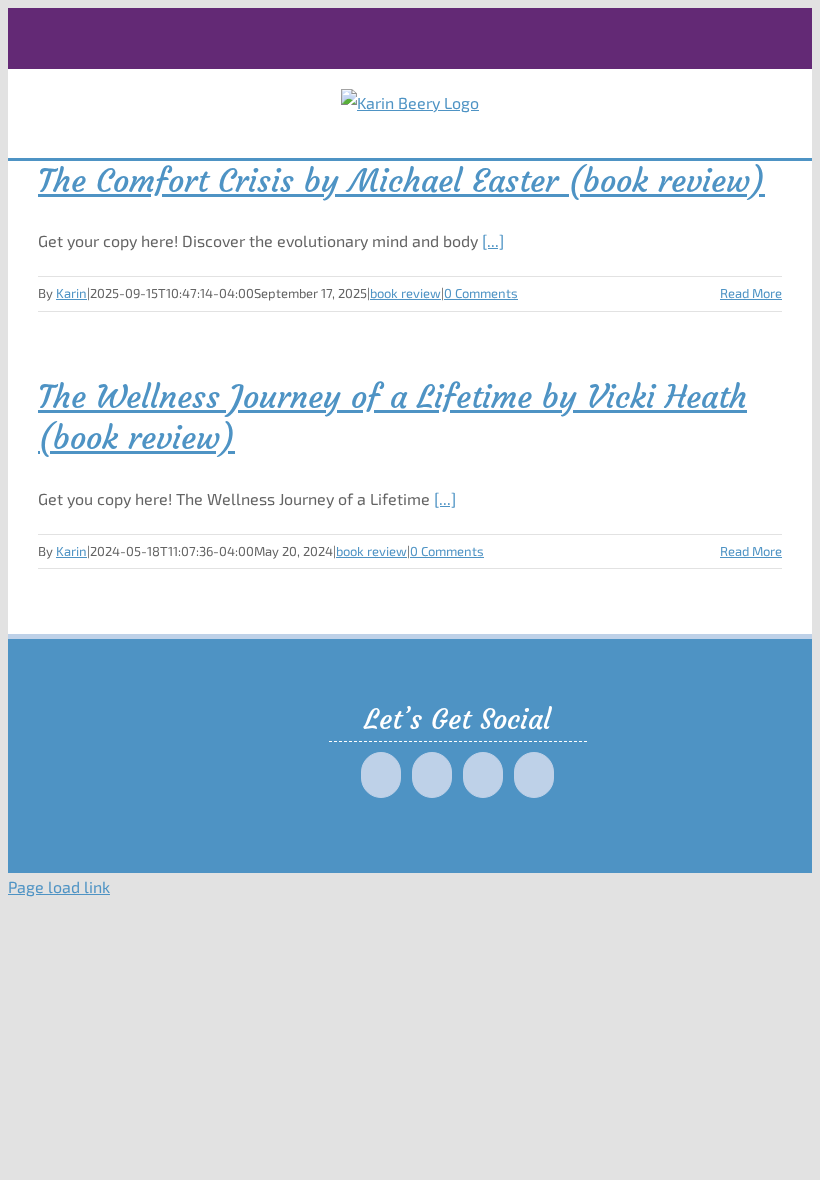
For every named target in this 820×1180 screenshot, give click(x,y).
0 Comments (481, 293)
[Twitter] (432, 775)
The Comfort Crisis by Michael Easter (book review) (401, 181)
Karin (71, 293)
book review (405, 293)
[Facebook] (381, 775)
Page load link (59, 886)
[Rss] (534, 775)
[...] (493, 240)
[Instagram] (483, 775)
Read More (751, 293)
